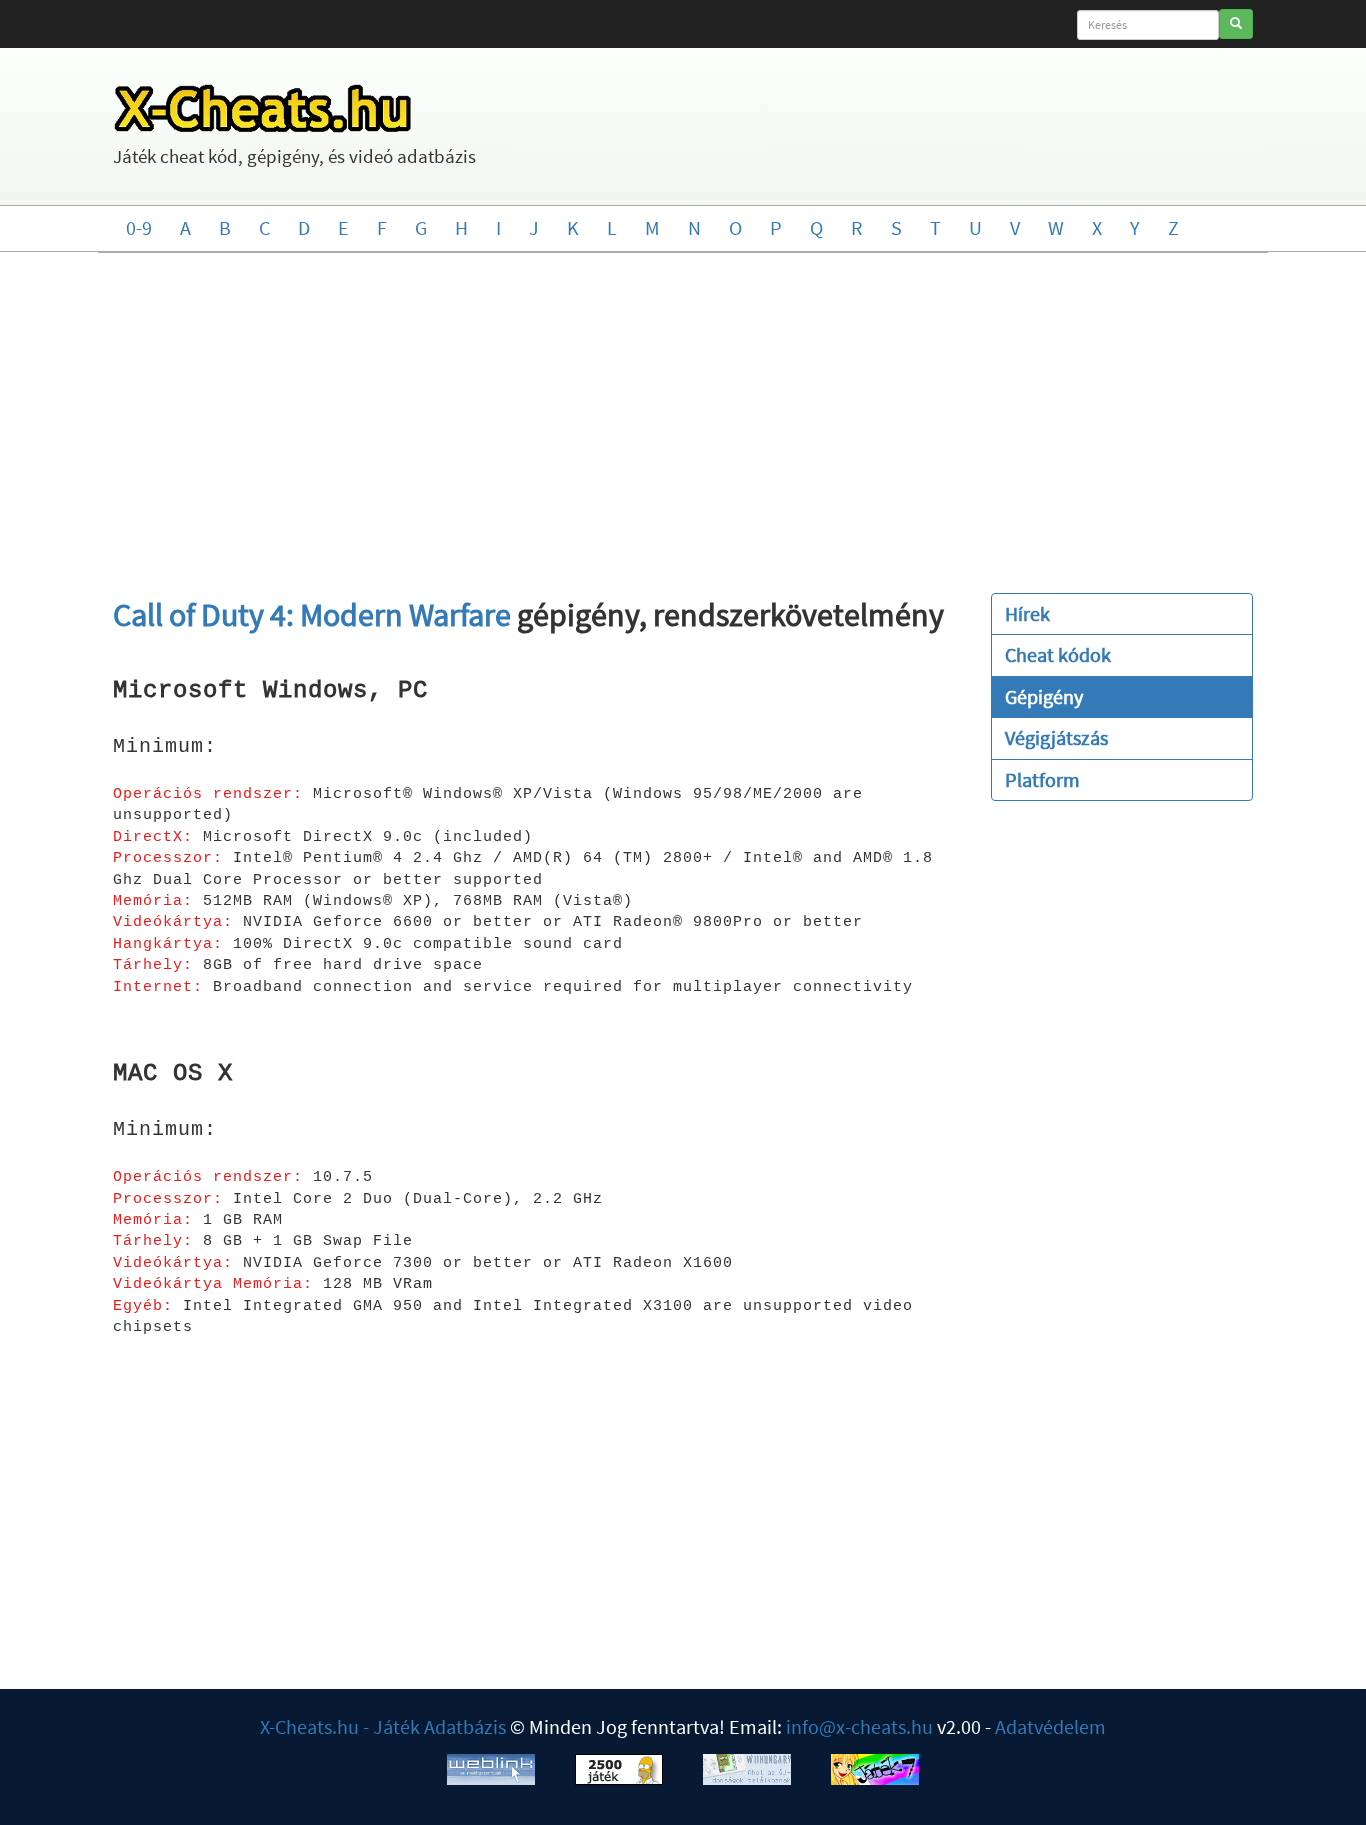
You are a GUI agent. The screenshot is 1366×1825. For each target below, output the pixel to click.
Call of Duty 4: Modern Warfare (312, 615)
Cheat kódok (1058, 654)
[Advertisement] (683, 413)
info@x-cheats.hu (859, 1726)
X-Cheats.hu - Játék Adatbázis (383, 1726)
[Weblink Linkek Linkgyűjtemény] (491, 1766)
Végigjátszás (1056, 737)
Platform (1042, 779)
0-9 (139, 227)
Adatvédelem (1050, 1726)
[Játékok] (619, 1766)
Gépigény (1044, 696)
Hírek (1027, 613)
